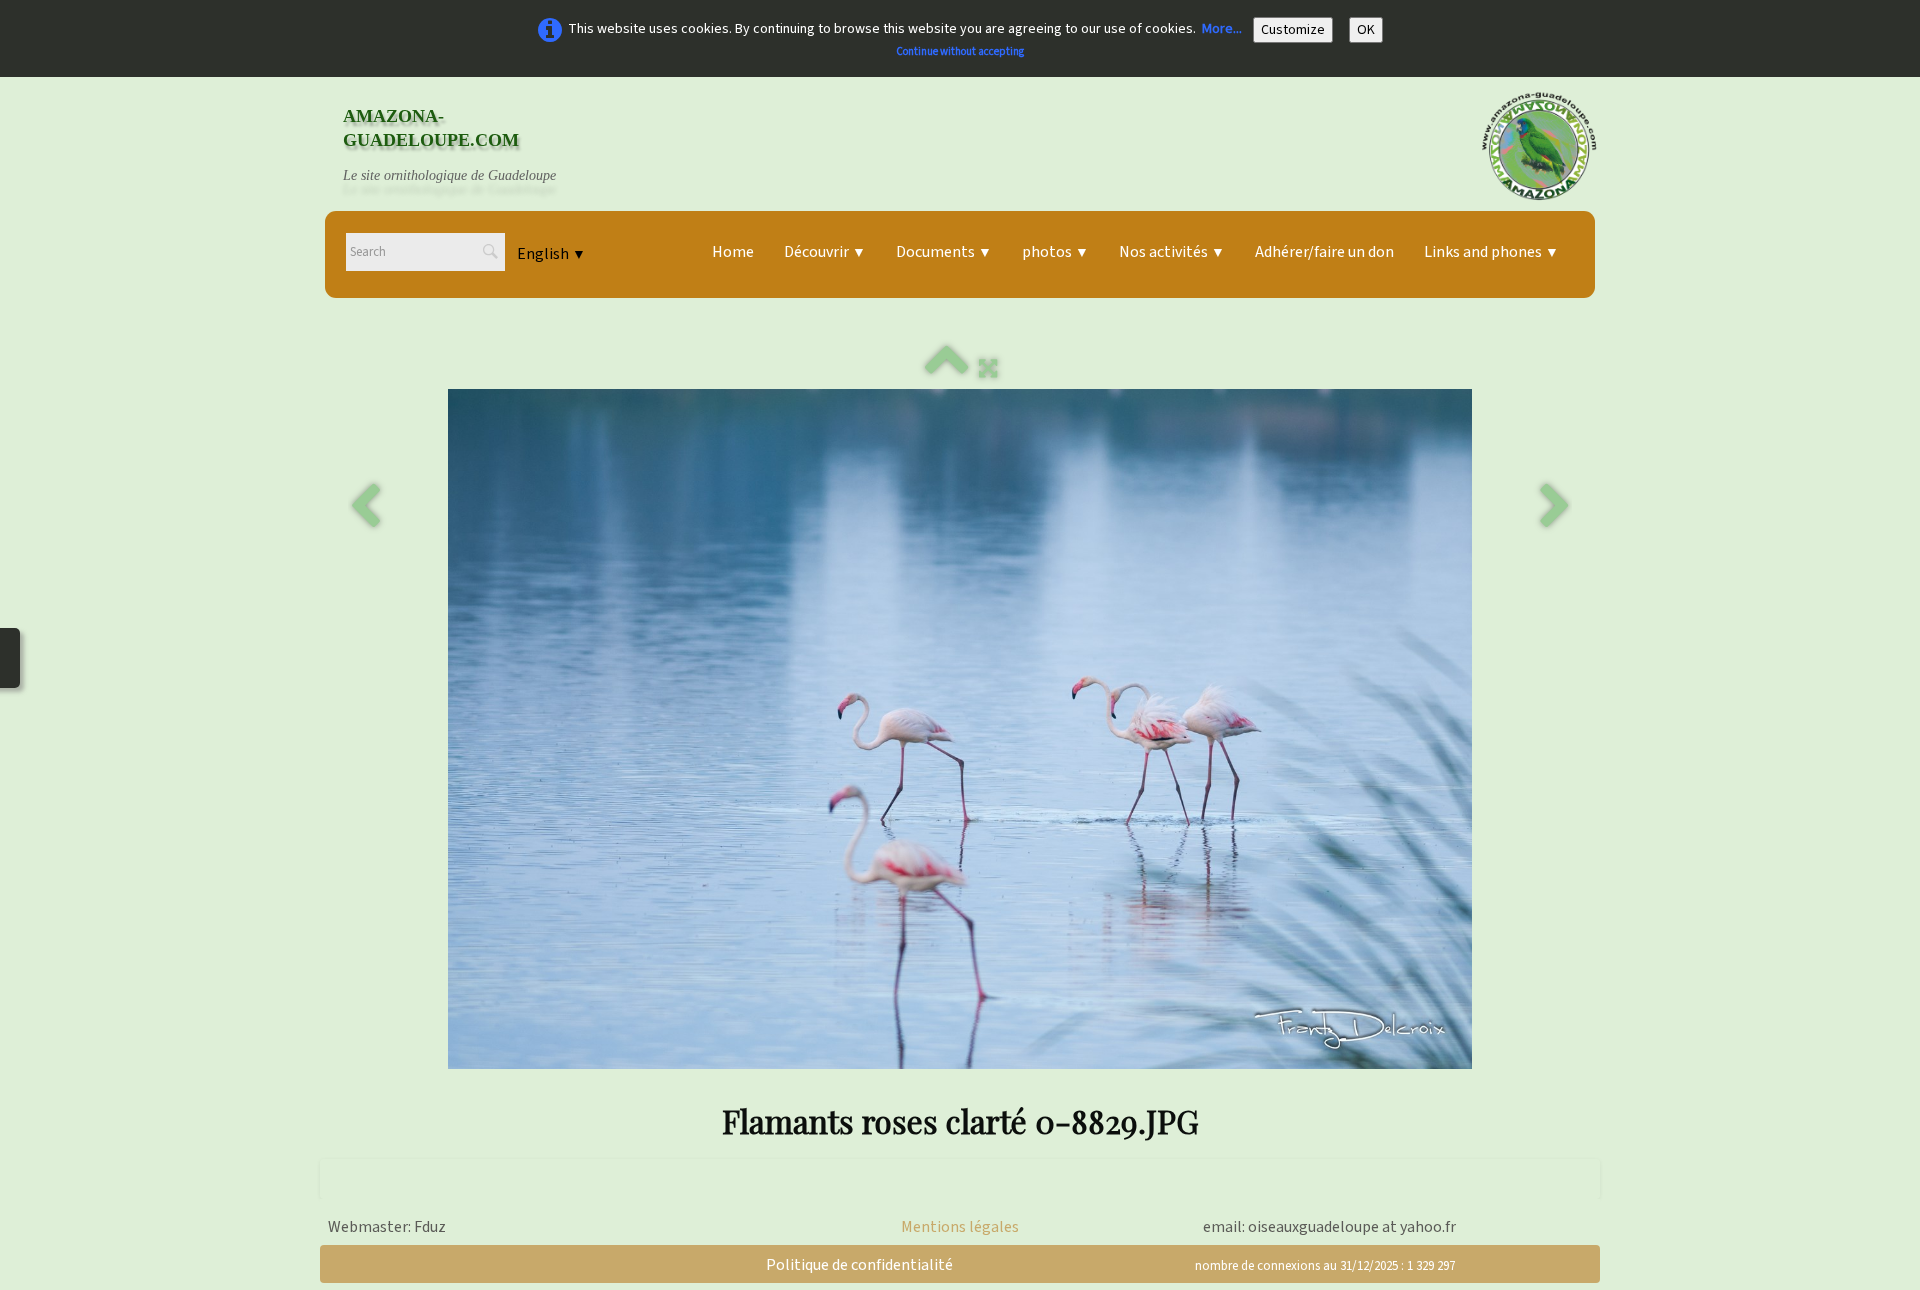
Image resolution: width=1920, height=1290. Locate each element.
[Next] (1555, 507)
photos (1055, 252)
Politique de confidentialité (859, 1265)
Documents (944, 252)
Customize (1293, 30)
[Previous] (365, 507)
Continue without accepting (960, 51)
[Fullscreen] (988, 369)
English (551, 254)
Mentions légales (960, 1227)
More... (1222, 29)
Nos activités (1172, 252)
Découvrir (825, 252)
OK (1366, 30)
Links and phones (1491, 252)
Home (733, 252)
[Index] (947, 369)
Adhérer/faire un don (1324, 252)
